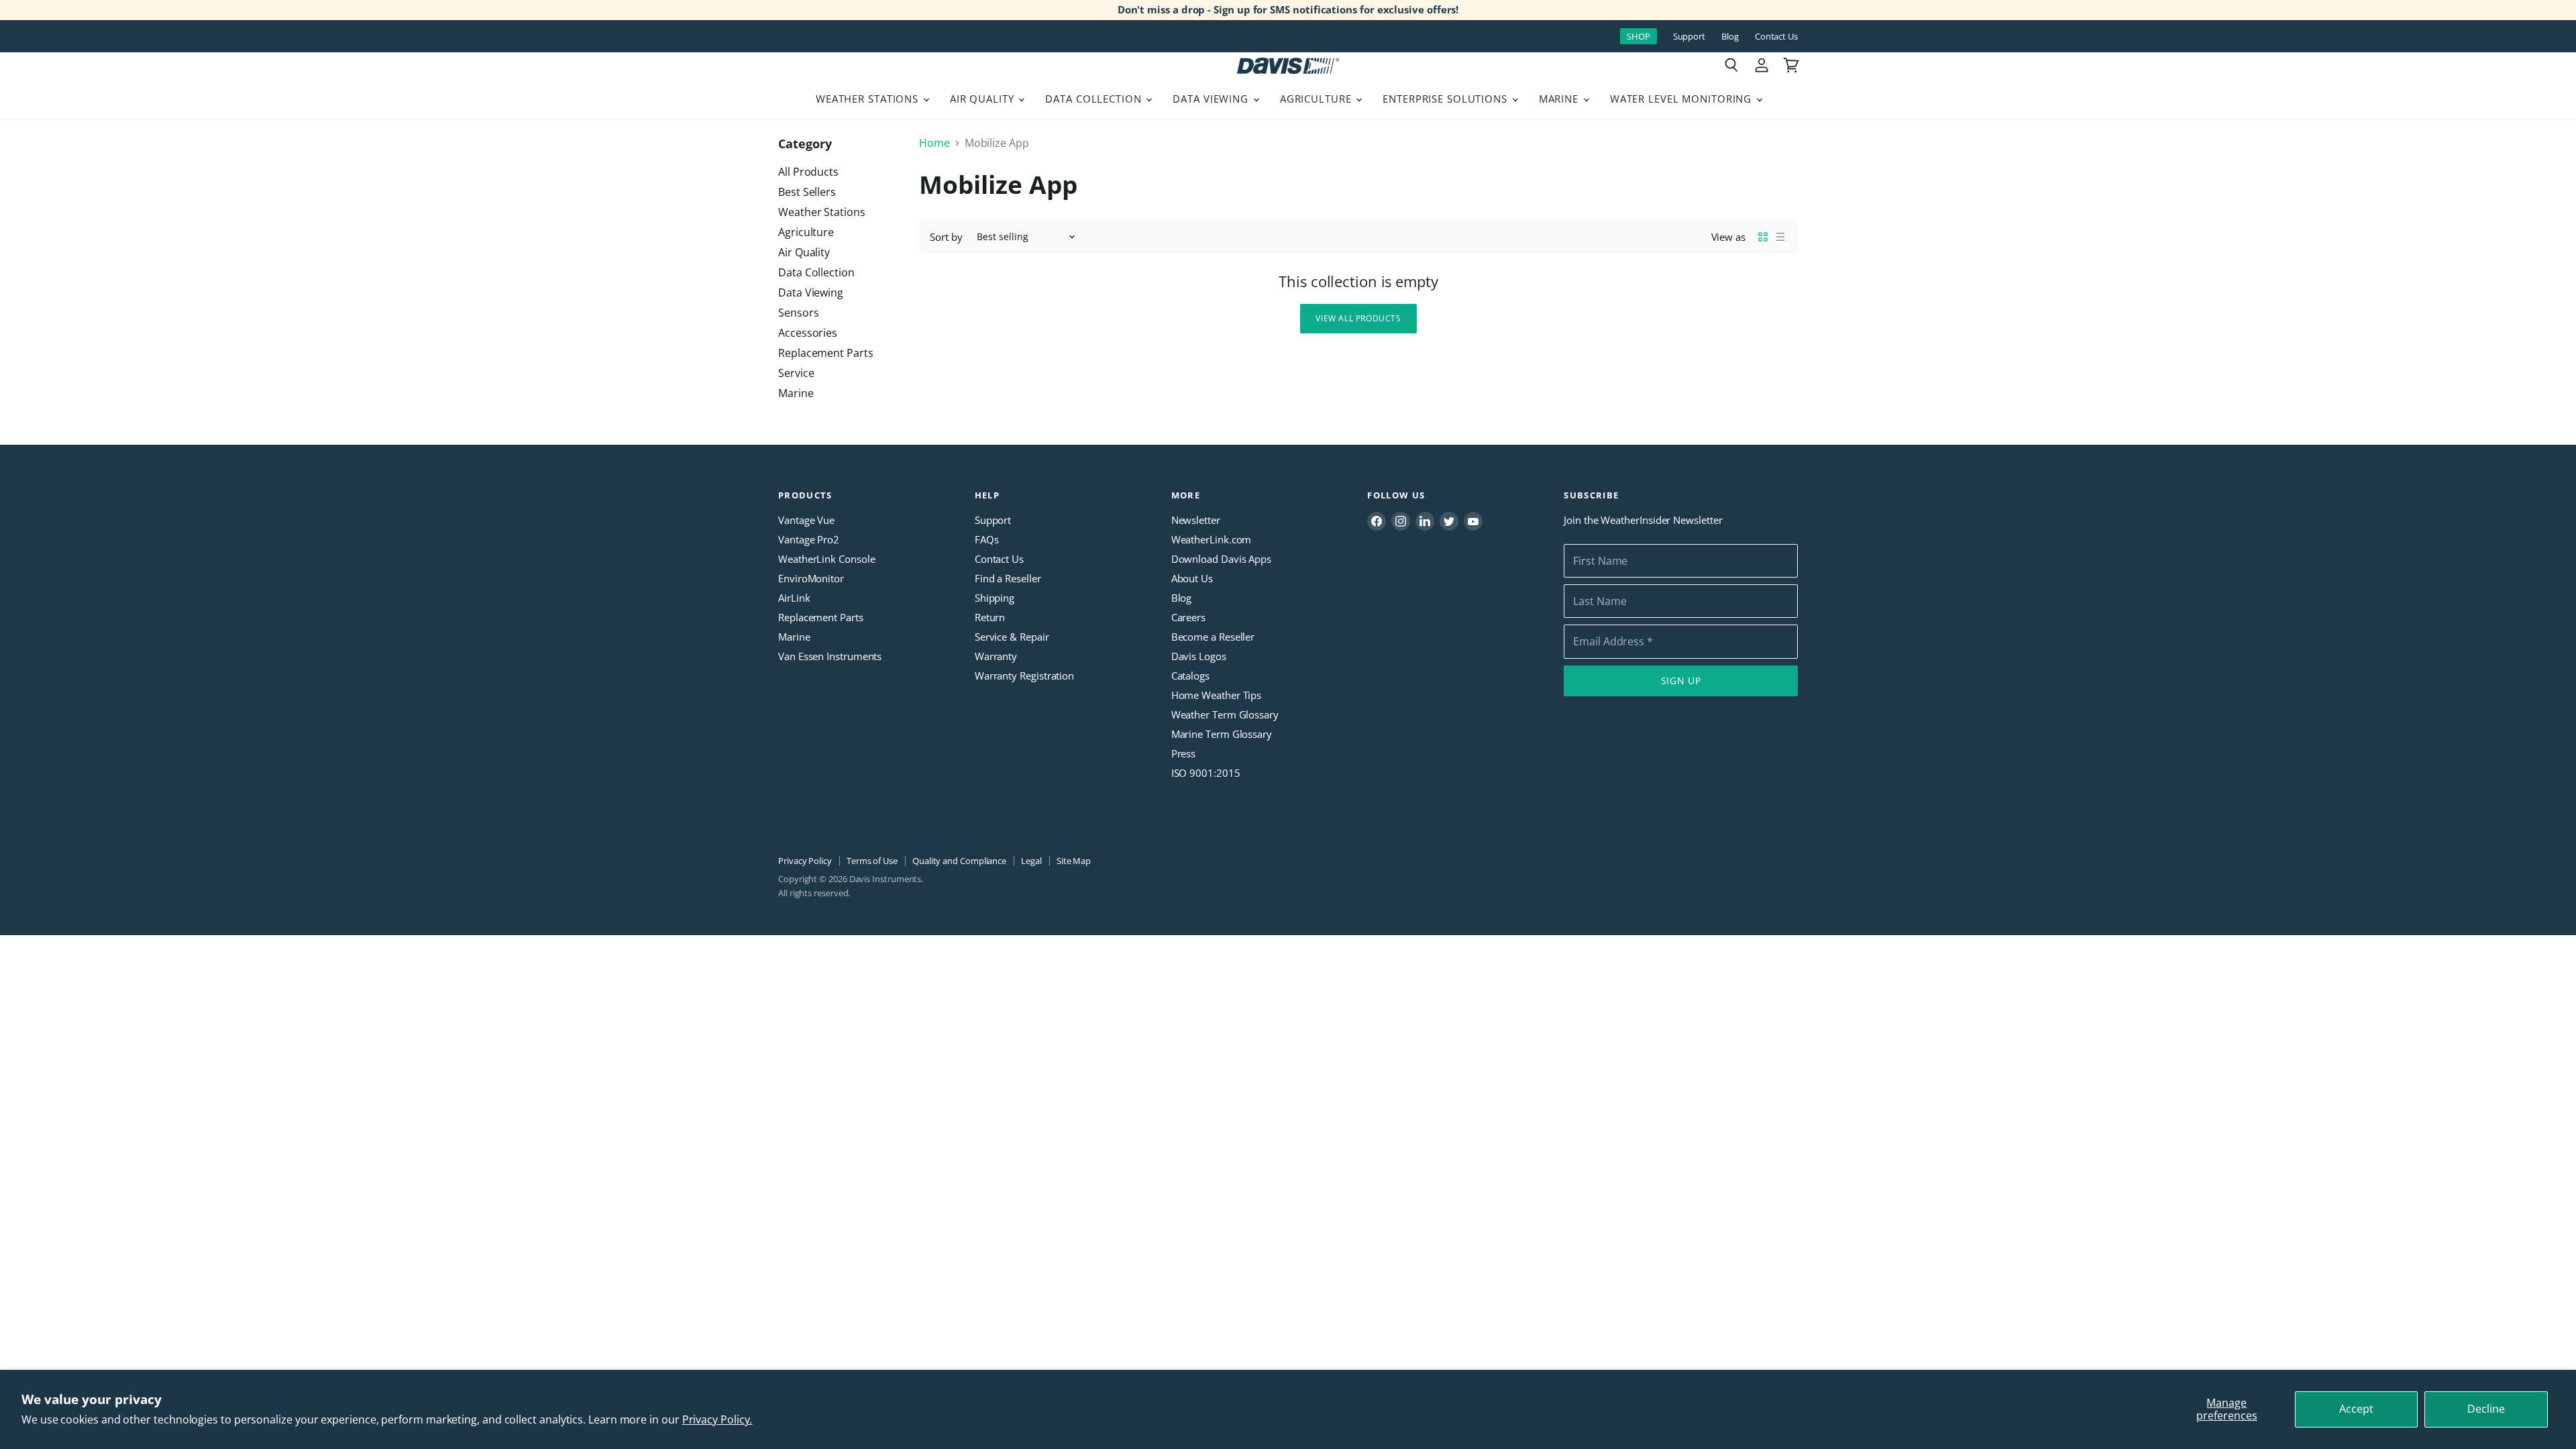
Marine (1560, 99)
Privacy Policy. (717, 1419)
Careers (1188, 617)
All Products (808, 172)
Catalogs (1190, 676)
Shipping (995, 598)
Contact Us (1776, 37)
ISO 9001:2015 (1206, 773)
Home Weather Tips (1217, 695)
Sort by (946, 237)
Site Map (1074, 861)
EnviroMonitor (811, 578)
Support (1689, 37)
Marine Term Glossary (1222, 734)
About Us (1192, 578)
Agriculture (1318, 99)
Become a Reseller (1213, 637)
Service (796, 373)
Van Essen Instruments (830, 656)
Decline (2486, 1409)
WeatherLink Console (826, 559)
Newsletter (1196, 520)
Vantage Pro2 (809, 539)
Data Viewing (1212, 99)
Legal (1031, 861)
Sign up (1681, 681)
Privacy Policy (805, 861)
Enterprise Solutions (1447, 99)
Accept (2356, 1409)
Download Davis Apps (1221, 559)
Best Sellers (807, 192)
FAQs (987, 539)
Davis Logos (1199, 656)
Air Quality (984, 99)
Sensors (798, 313)
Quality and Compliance (959, 861)
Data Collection (1095, 99)
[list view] (1780, 237)
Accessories (808, 333)
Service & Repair (1012, 637)
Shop (1639, 36)
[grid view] (1763, 237)
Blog (1730, 37)
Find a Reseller (1008, 578)
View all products (1358, 318)
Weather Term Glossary (1225, 714)
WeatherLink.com (1212, 539)
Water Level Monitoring (1682, 99)
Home (934, 143)
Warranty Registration (1024, 676)
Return (990, 617)
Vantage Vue (806, 520)
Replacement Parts (826, 353)
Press (1184, 753)
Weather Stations (869, 99)
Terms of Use (872, 861)
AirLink (794, 598)
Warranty (996, 656)
